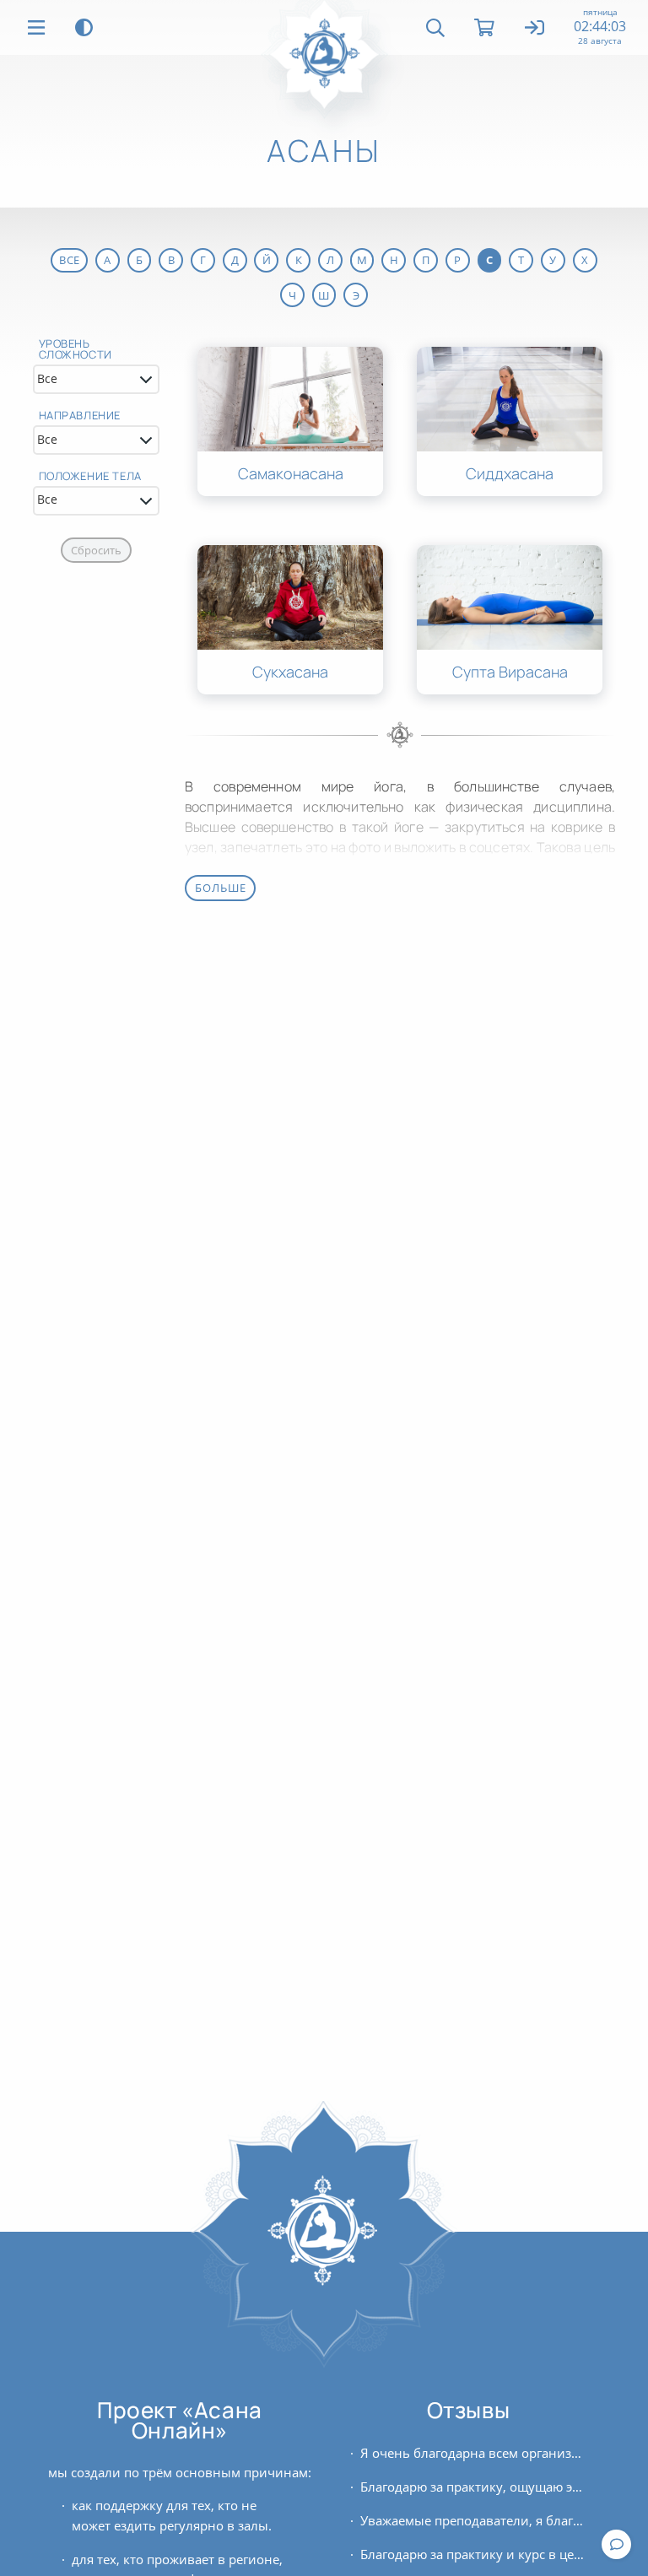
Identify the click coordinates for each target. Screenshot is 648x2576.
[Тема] (84, 27)
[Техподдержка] (616, 2544)
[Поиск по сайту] (435, 28)
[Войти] (535, 29)
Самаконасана (291, 474)
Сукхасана (290, 672)
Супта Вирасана (510, 672)
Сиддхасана (510, 474)
